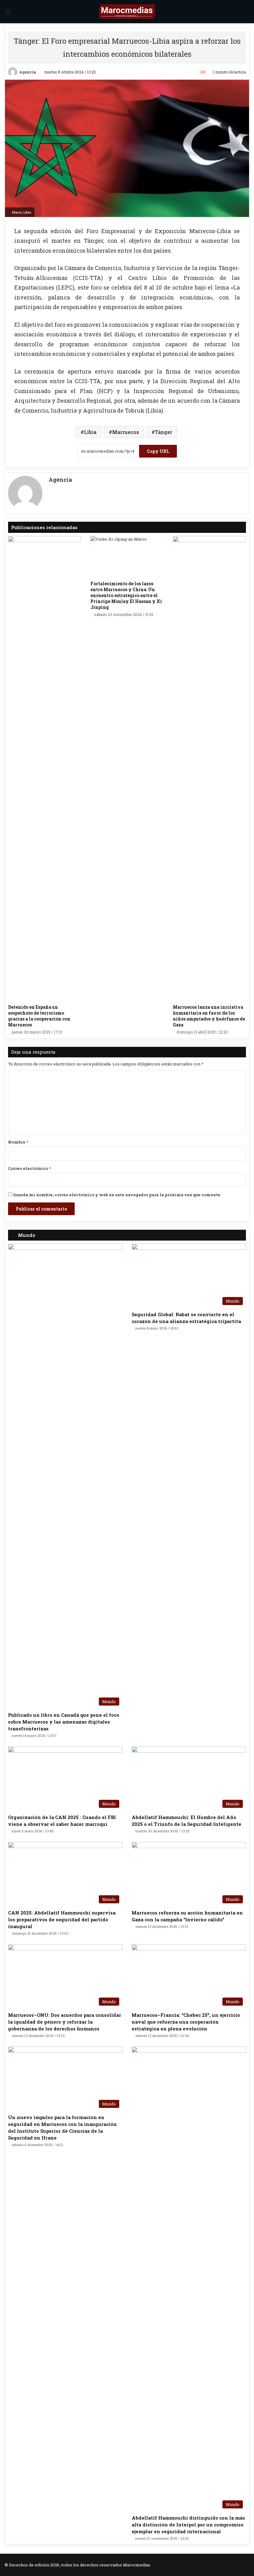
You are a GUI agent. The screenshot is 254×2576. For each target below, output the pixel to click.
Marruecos (126, 432)
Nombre (18, 1142)
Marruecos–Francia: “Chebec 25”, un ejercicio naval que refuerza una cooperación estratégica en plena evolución (186, 2022)
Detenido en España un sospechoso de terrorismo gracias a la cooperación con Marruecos (39, 1016)
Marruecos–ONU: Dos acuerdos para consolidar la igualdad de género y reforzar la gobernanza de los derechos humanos (65, 2022)
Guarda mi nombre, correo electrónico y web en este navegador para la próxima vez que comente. (117, 1195)
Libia (90, 432)
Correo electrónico (29, 1168)
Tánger (164, 432)
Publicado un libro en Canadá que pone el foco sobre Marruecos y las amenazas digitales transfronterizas (64, 1722)
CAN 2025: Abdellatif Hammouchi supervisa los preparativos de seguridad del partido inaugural (62, 1919)
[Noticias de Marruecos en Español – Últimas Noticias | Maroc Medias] (127, 12)
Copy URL (158, 451)
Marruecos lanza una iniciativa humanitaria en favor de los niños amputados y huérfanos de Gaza (209, 1016)
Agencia (28, 72)
